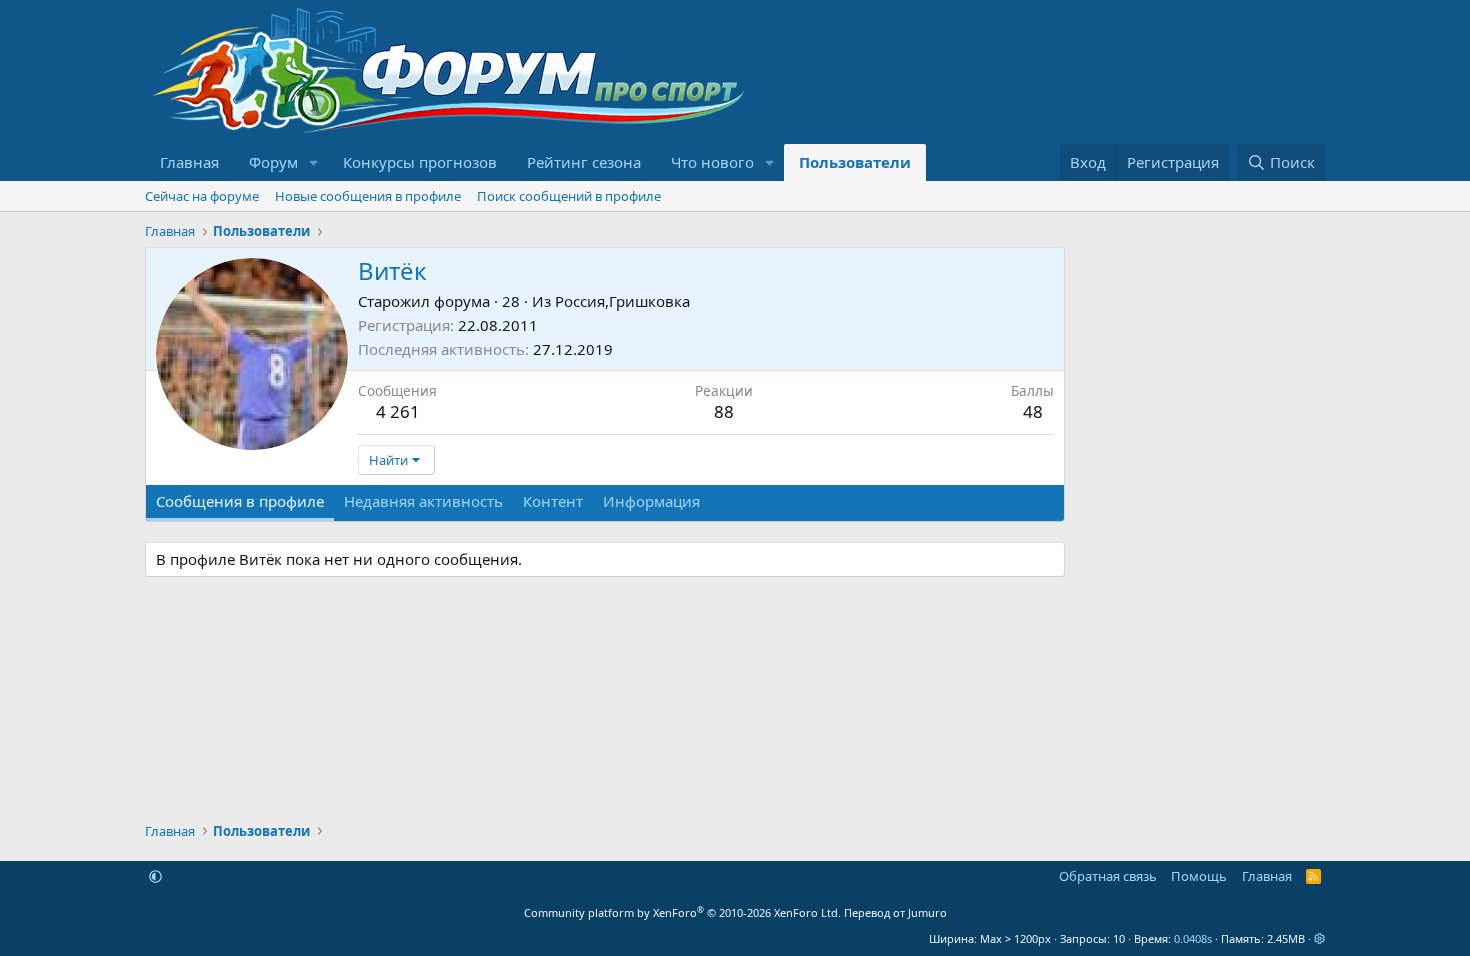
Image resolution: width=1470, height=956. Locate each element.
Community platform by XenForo (682, 912)
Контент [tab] (553, 501)
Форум (273, 162)
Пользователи (855, 162)
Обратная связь (1108, 876)
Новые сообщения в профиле (368, 196)
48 (1033, 411)
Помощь (1199, 876)
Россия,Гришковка (622, 301)
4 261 (398, 411)
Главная (189, 162)
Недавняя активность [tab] (423, 501)
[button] (314, 162)
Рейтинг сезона (584, 162)
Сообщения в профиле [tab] (240, 501)
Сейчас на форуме (202, 196)
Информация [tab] (651, 501)
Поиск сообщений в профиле (569, 196)
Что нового (712, 162)
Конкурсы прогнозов (420, 162)
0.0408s (1193, 938)
